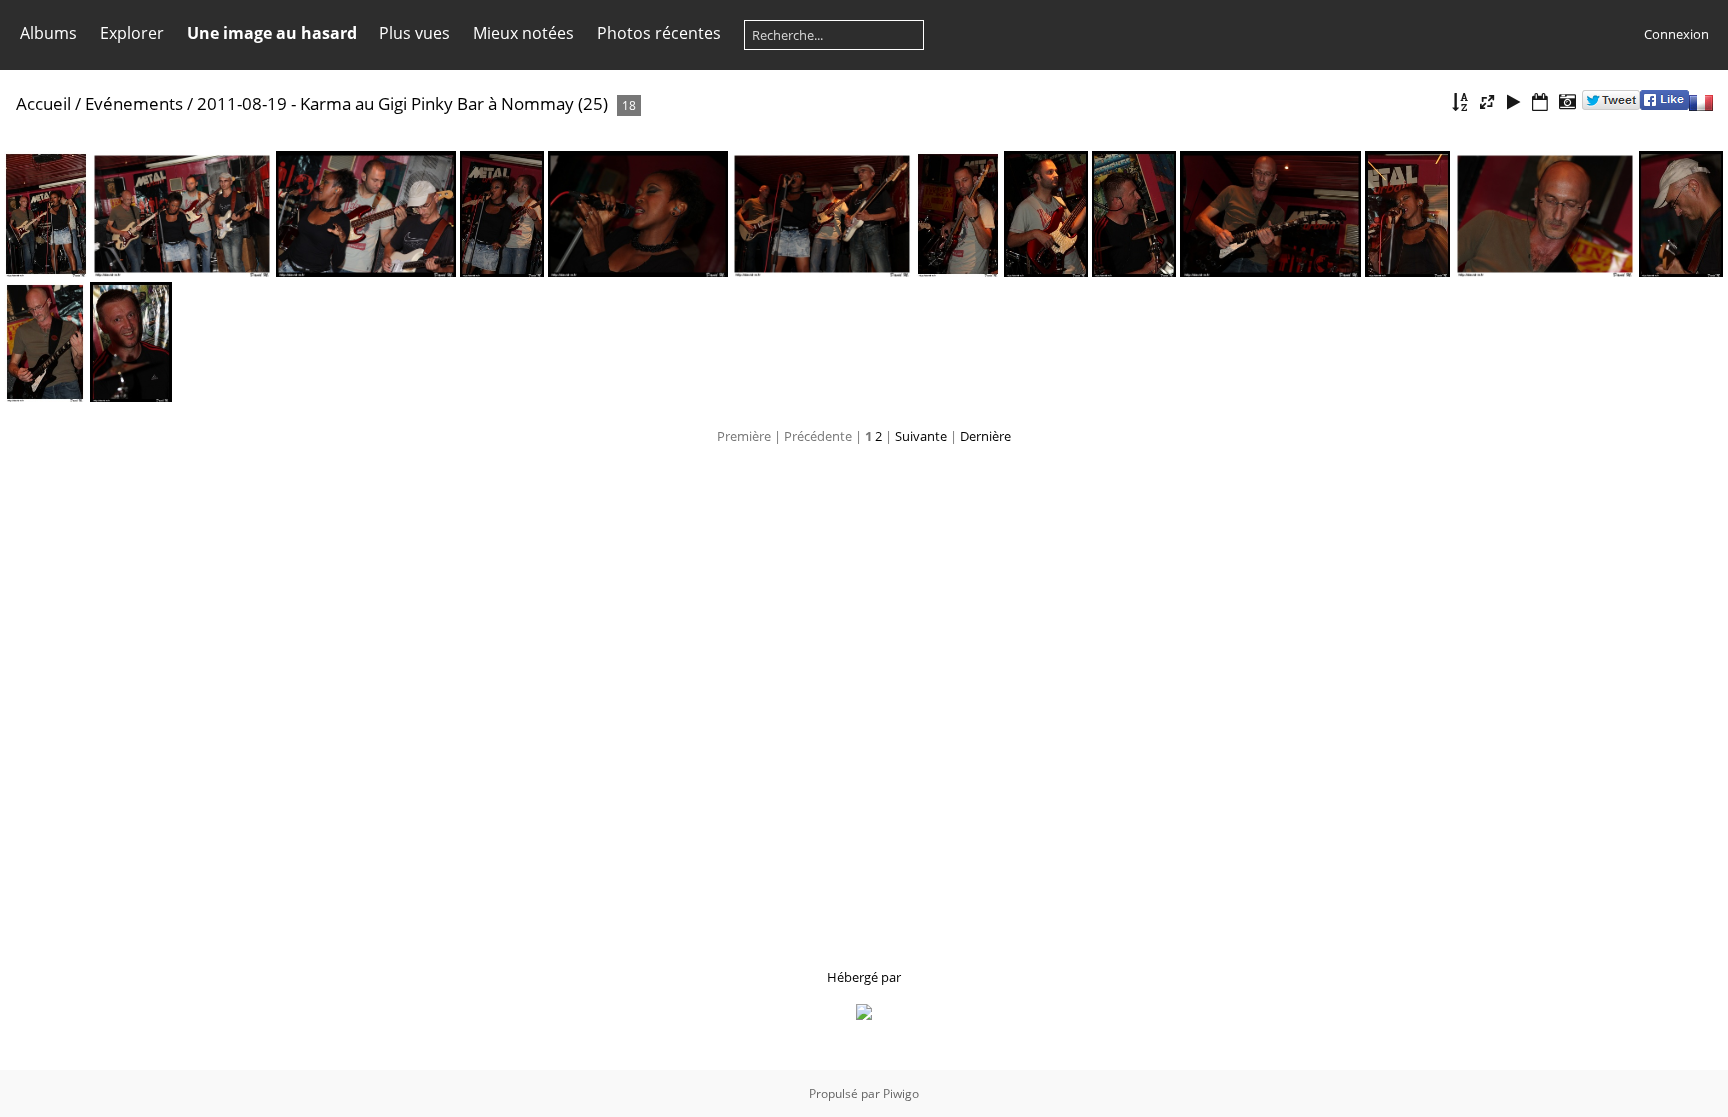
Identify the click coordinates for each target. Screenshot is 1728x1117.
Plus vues (414, 33)
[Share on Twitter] (1611, 105)
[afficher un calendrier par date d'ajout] (1540, 102)
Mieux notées (523, 33)
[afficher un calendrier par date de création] (1567, 102)
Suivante (921, 436)
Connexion (1676, 34)
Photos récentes (659, 33)
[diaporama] (1514, 102)
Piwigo (901, 1093)
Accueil (43, 103)
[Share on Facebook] (1664, 105)
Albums (48, 33)
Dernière (985, 436)
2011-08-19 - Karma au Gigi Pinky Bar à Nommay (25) (402, 103)
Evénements (134, 103)
